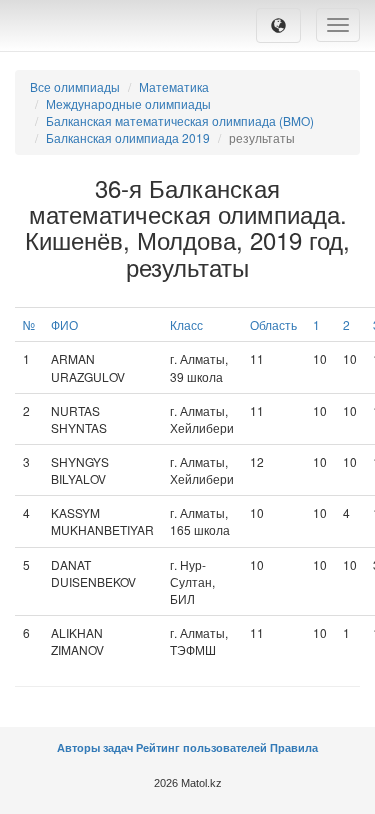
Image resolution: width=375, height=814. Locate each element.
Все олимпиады (75, 86)
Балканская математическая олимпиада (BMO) (180, 120)
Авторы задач (96, 748)
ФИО (64, 324)
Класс (186, 324)
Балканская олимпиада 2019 (128, 137)
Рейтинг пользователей (201, 748)
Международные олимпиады (128, 103)
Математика (174, 86)
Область (273, 324)
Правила (294, 748)
